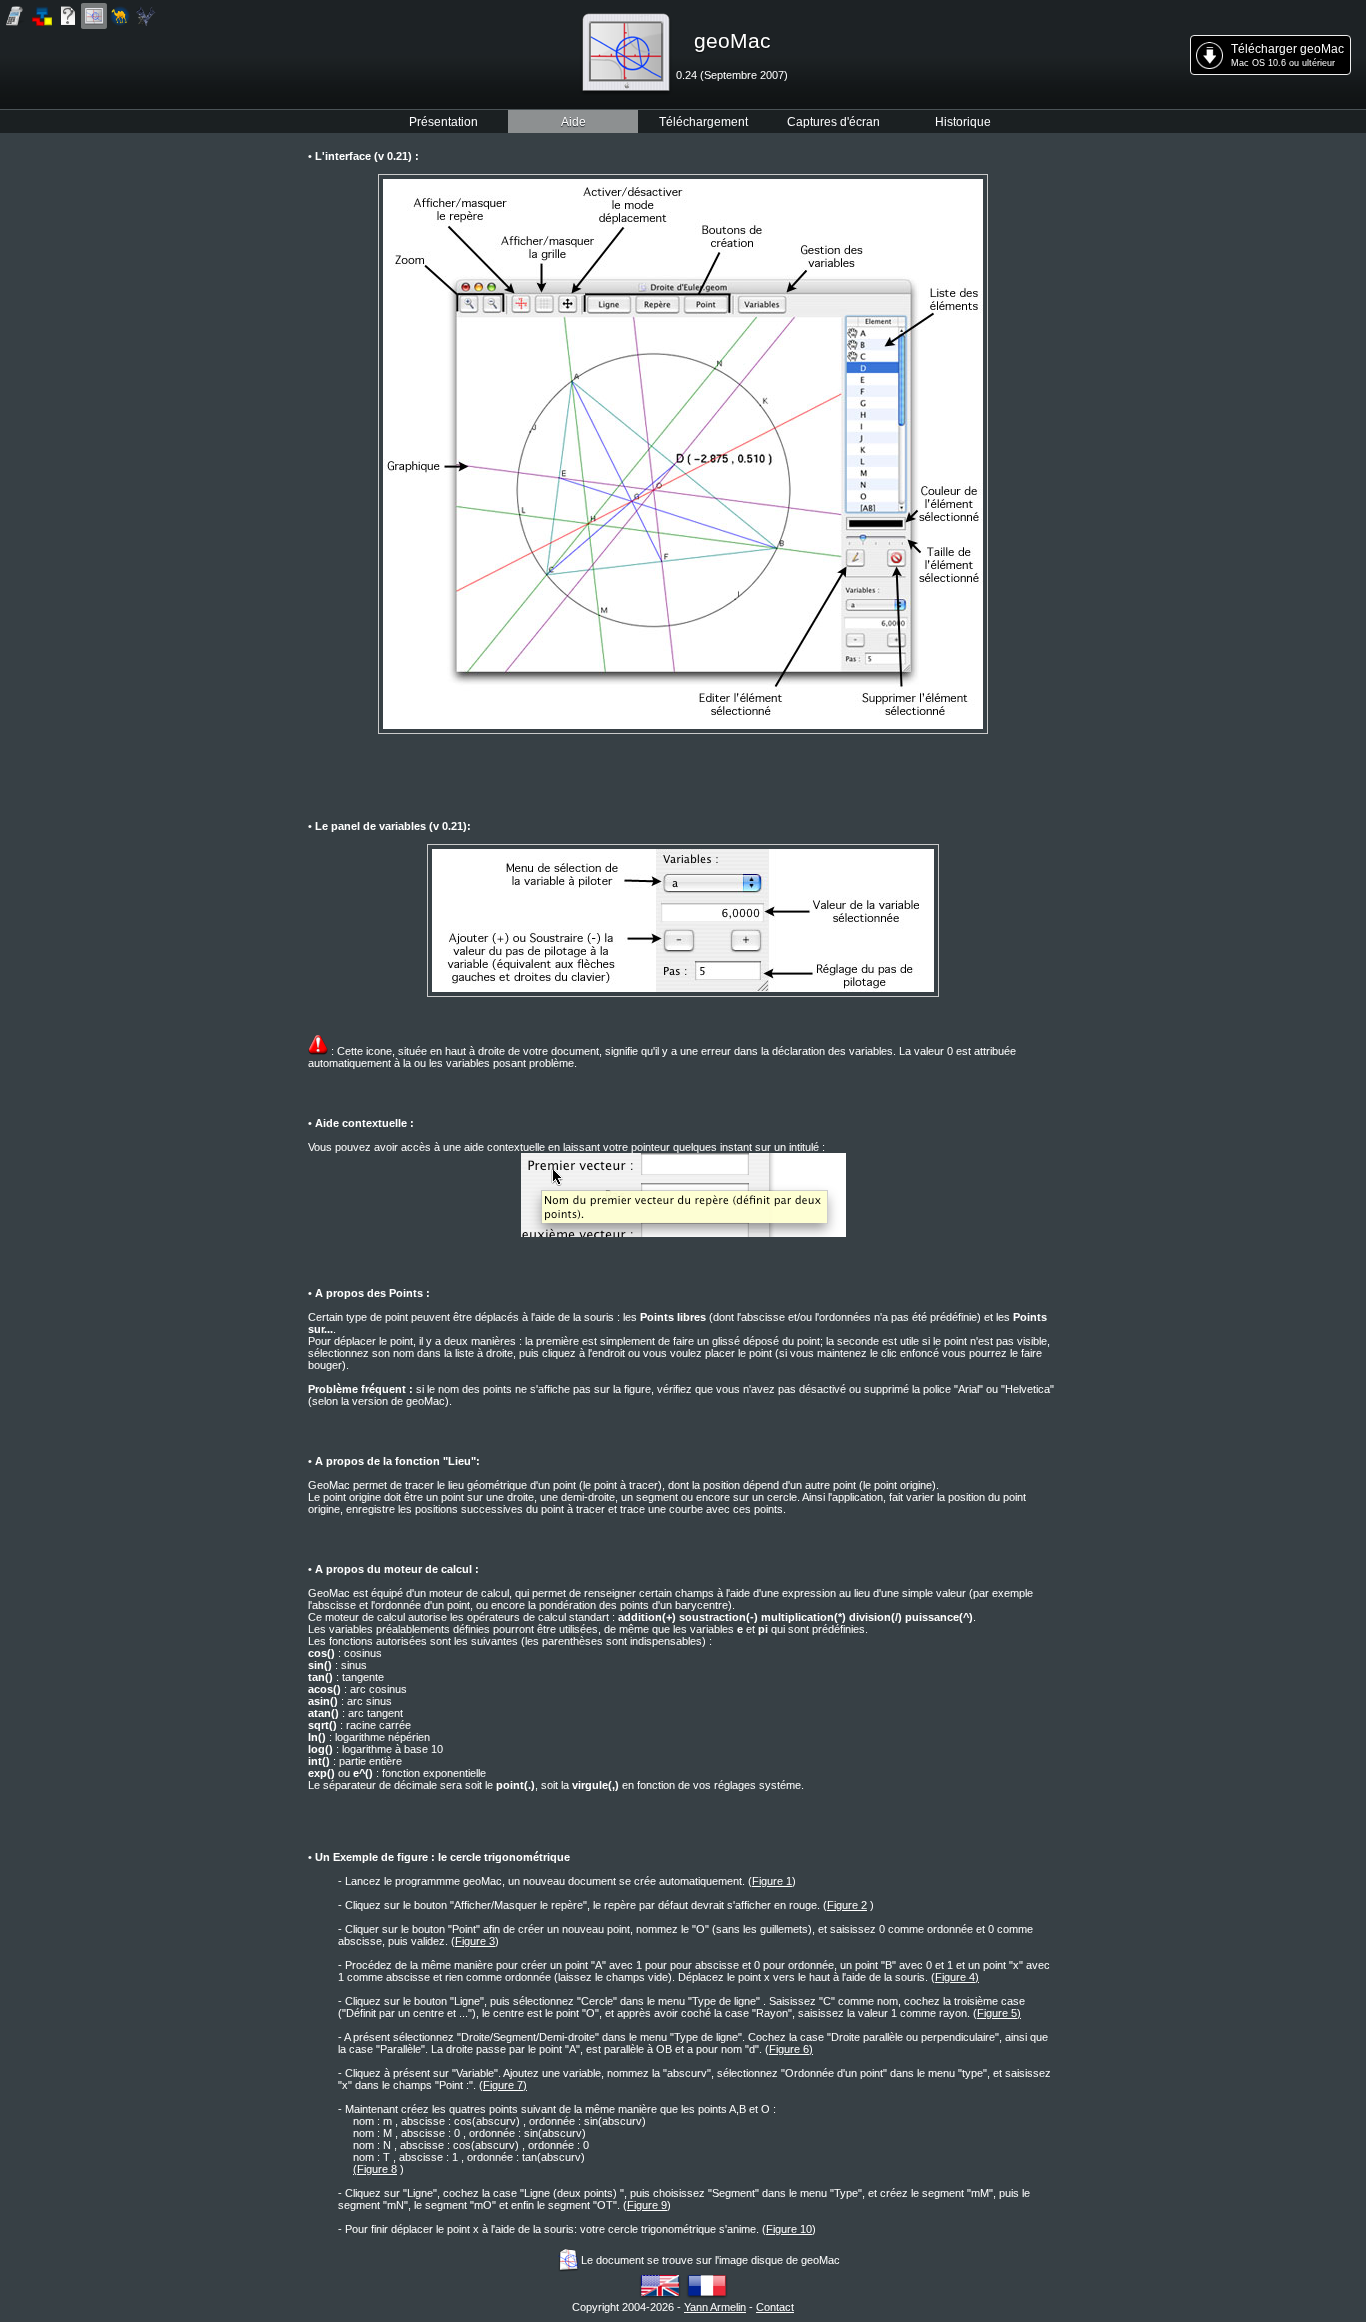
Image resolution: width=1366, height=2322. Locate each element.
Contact (775, 2307)
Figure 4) (957, 1977)
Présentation (443, 121)
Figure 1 (772, 1881)
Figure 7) (505, 2085)
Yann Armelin (715, 2307)
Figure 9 (647, 2205)
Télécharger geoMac (1287, 55)
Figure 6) (791, 2049)
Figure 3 (475, 1941)
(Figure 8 (375, 2169)
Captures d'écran (833, 121)
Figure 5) (999, 2013)
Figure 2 (847, 1905)
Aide (573, 121)
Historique (963, 121)
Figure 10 (789, 2229)
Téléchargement (703, 121)
